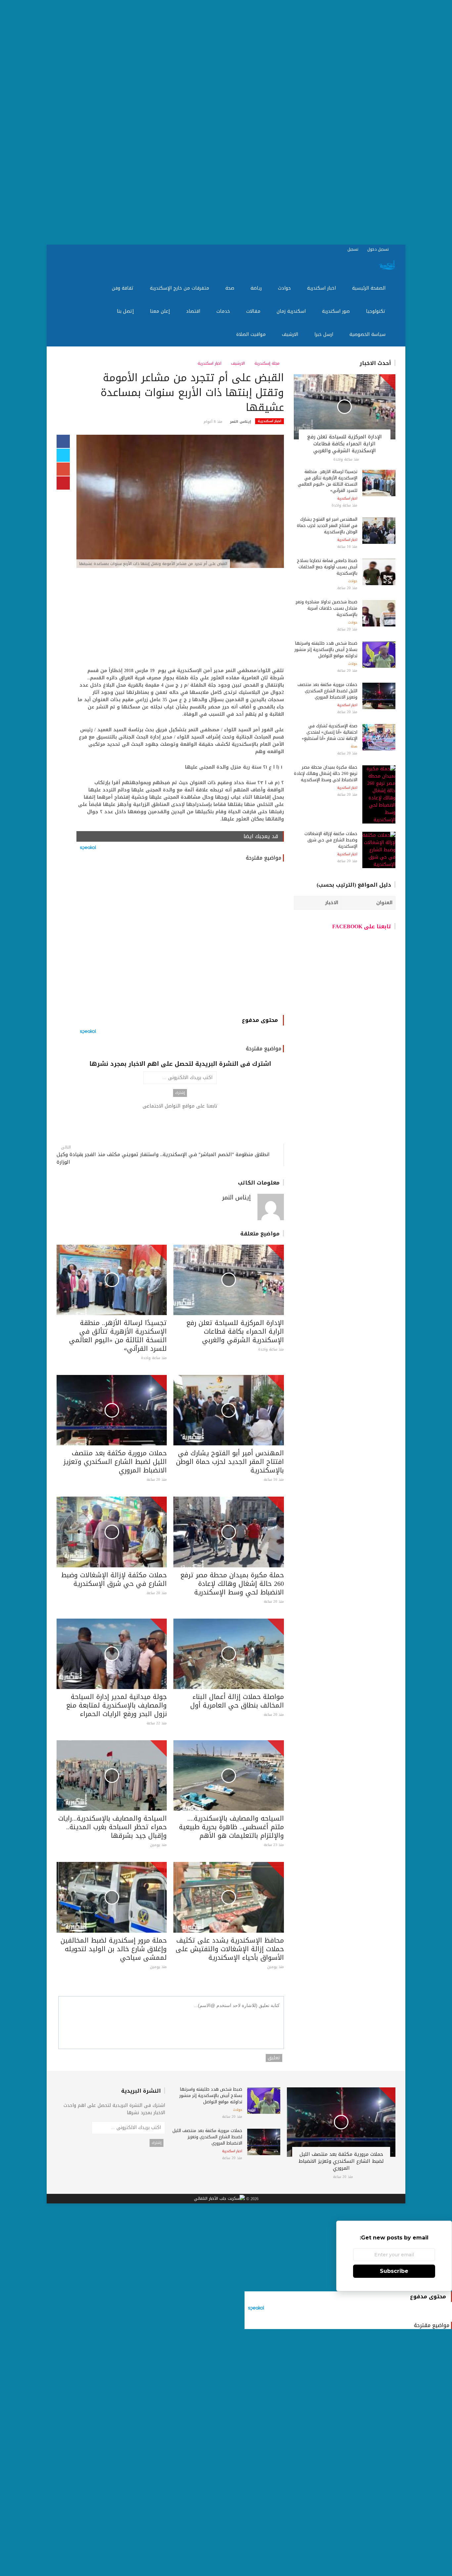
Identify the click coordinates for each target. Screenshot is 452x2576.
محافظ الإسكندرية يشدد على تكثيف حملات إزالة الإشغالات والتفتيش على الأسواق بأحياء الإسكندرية (230, 1949)
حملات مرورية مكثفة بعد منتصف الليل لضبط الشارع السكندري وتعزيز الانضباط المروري (115, 1462)
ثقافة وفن (124, 288)
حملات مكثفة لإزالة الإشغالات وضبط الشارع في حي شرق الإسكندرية (114, 1579)
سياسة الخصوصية (368, 334)
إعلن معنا (161, 311)
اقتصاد (194, 311)
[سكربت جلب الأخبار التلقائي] (219, 2199)
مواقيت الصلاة (252, 334)
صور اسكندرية (337, 311)
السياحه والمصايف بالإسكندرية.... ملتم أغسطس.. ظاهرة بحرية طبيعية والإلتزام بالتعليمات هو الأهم (231, 1827)
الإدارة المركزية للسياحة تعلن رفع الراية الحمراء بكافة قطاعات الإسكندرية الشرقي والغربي (235, 1331)
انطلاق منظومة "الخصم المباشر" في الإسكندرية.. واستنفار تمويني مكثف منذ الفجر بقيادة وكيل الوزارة (163, 1158)
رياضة (257, 288)
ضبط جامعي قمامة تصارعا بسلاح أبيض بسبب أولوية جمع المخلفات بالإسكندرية (327, 567)
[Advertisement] (253, 122)
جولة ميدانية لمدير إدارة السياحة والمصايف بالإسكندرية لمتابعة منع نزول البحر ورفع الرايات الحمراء (116, 1705)
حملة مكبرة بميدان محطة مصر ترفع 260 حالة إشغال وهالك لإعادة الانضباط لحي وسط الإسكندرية (232, 1584)
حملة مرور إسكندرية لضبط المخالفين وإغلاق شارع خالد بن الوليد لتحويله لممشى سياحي (114, 1949)
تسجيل (354, 249)
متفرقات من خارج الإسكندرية (180, 288)
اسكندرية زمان (292, 311)
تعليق (274, 2058)
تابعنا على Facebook (362, 926)
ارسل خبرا (325, 334)
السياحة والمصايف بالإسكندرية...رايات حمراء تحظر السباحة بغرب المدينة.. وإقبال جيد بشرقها (113, 1827)
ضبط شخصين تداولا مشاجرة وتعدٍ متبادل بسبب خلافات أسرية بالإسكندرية (326, 608)
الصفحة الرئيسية (370, 288)
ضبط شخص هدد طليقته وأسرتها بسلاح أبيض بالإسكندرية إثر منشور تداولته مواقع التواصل (326, 649)
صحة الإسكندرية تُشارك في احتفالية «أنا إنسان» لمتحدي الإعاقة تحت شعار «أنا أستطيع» (330, 732)
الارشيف (291, 334)
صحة (231, 288)
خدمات (224, 311)
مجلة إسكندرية (268, 363)
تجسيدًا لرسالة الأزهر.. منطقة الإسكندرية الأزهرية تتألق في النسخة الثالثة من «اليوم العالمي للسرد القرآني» (118, 1336)
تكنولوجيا (377, 311)
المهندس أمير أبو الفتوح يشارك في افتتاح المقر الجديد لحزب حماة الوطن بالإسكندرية (230, 1462)
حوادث (285, 288)
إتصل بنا (126, 311)
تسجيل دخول (379, 249)
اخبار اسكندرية (322, 288)
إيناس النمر (241, 422)
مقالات (254, 311)
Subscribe (394, 2271)
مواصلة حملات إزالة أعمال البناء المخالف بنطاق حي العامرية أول (237, 1701)
